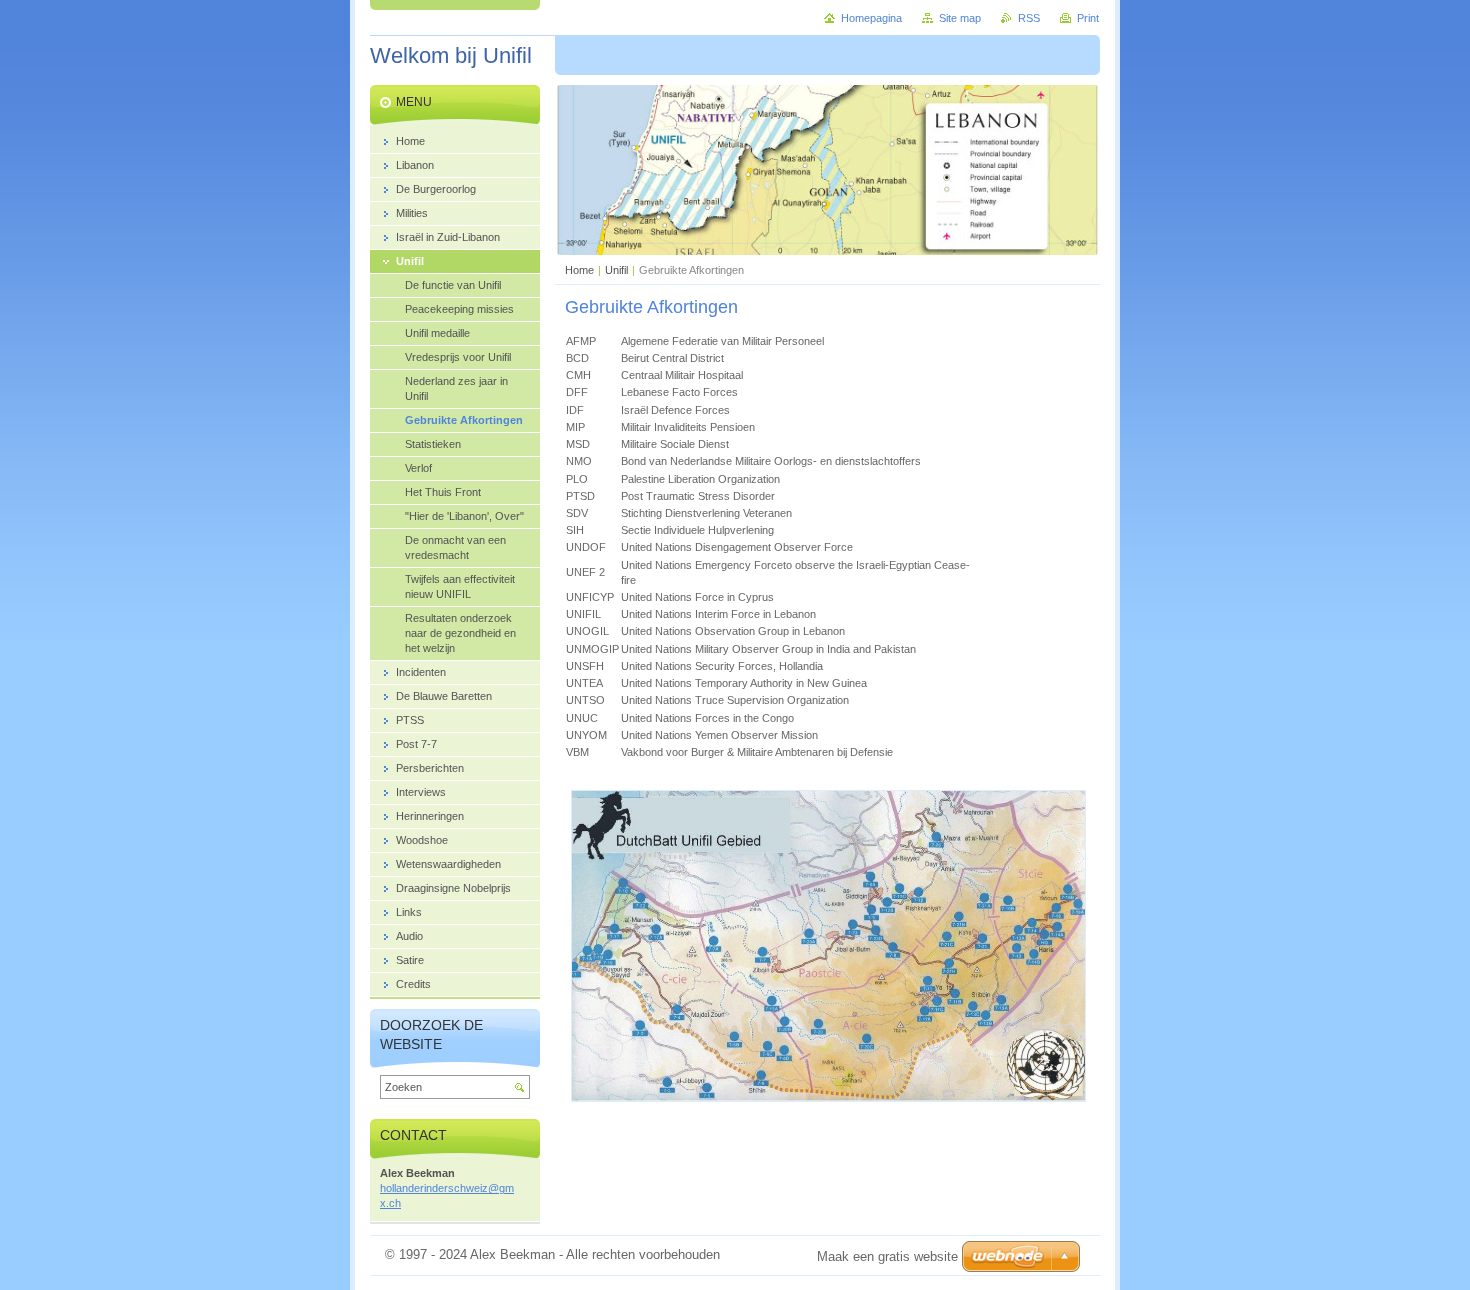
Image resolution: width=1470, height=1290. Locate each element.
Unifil (616, 270)
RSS (1029, 18)
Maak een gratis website (887, 1256)
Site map (960, 18)
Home (579, 270)
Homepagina (871, 18)
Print (1088, 18)
